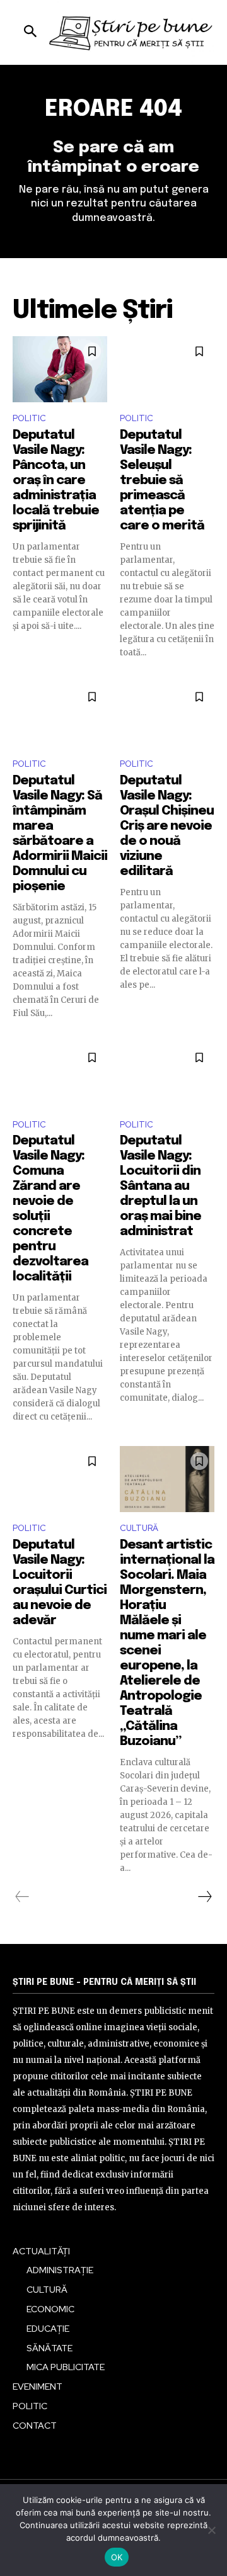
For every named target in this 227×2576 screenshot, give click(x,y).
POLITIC (29, 418)
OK (117, 2557)
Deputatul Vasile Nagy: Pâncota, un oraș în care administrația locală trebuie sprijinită (56, 481)
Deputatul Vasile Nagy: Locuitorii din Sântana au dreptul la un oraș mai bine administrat (160, 1186)
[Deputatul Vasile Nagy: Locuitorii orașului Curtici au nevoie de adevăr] (60, 1479)
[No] (211, 2530)
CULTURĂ (139, 1528)
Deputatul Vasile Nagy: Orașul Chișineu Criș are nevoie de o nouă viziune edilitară (167, 826)
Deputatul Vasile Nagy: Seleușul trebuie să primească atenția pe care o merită (162, 481)
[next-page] (204, 1897)
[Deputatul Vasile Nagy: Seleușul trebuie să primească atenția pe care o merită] (167, 369)
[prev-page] (22, 1897)
